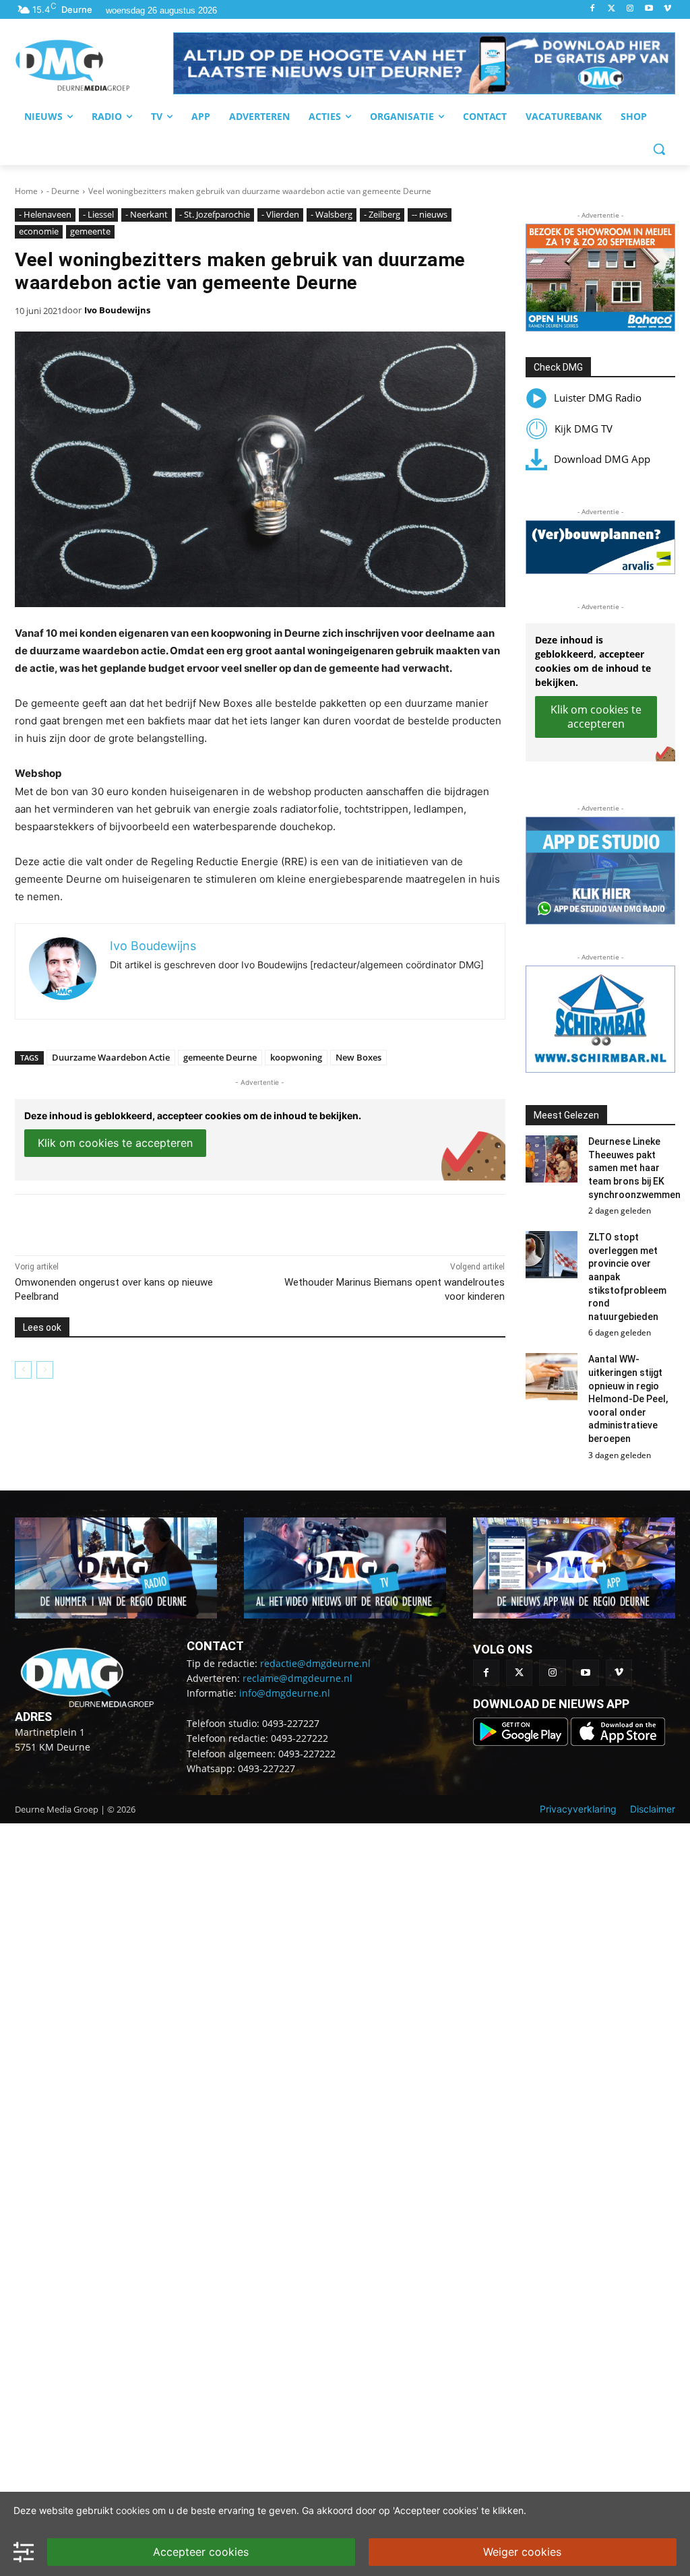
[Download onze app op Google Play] (522, 1742)
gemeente (90, 231)
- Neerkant (147, 214)
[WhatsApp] (170, 1222)
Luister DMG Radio (598, 398)
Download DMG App (602, 459)
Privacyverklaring (578, 1809)
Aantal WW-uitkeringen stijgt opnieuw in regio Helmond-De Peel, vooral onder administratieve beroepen (628, 1399)
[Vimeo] (667, 9)
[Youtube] (649, 9)
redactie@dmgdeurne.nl (315, 1663)
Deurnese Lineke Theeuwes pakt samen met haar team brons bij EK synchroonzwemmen (634, 1168)
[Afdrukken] (201, 1222)
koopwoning (296, 1057)
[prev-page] (23, 1370)
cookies (133, 2510)
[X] (139, 1222)
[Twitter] (611, 9)
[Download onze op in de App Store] (618, 1742)
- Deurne (63, 191)
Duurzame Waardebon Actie (111, 1057)
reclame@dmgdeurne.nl (297, 1678)
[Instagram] (630, 9)
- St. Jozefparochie (215, 214)
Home (26, 191)
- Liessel (98, 214)
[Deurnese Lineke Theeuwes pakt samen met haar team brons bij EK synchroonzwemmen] (552, 1159)
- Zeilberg (382, 214)
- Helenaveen (45, 214)
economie (39, 231)
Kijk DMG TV (584, 429)
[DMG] (94, 65)
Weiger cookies (522, 2552)
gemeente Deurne (220, 1057)
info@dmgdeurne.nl (285, 1693)
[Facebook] (593, 9)
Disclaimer (653, 1809)
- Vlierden (280, 214)
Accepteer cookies (201, 2552)
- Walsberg (332, 214)
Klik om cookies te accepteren (115, 1143)
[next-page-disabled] (45, 1370)
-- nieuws (430, 214)
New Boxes (358, 1057)
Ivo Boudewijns (117, 310)
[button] (424, 63)
